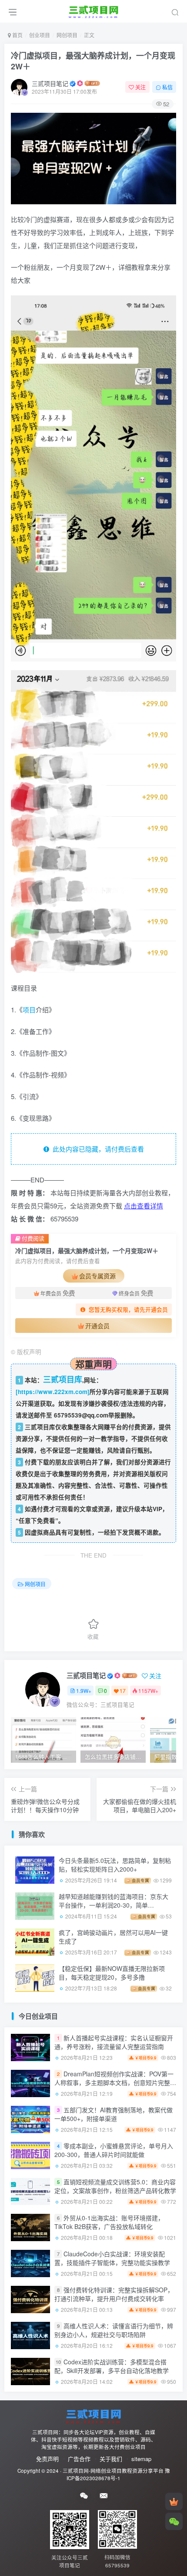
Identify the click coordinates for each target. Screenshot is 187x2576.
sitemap (141, 2459)
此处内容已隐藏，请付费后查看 (97, 1149)
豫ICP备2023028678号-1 (118, 2474)
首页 (17, 35)
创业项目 (40, 35)
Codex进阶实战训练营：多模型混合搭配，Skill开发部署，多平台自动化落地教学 (112, 2367)
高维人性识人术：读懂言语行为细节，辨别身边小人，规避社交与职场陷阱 (114, 2331)
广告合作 (79, 2459)
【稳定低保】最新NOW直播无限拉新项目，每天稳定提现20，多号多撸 (112, 1973)
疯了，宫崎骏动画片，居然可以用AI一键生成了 (113, 1937)
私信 (167, 87)
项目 (29, 1010)
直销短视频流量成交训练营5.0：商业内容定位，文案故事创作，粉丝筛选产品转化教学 (115, 2186)
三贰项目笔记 (50, 83)
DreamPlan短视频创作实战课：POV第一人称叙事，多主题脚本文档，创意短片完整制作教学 (115, 2083)
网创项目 (67, 35)
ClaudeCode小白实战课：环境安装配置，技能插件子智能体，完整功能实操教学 (112, 2259)
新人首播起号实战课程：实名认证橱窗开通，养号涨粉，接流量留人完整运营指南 (114, 2042)
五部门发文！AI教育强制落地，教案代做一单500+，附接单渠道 (114, 2114)
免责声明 (47, 2459)
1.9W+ (84, 1691)
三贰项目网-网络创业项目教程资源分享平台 (113, 2471)
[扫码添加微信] (174, 2521)
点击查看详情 (144, 1206)
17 (123, 1691)
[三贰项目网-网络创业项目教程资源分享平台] (93, 2415)
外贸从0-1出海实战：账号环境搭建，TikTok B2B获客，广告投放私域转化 (109, 2222)
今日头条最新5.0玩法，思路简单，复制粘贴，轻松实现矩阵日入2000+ (115, 1865)
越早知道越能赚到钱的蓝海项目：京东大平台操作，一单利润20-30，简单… (114, 1901)
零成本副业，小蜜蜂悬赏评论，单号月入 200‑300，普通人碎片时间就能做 (114, 2150)
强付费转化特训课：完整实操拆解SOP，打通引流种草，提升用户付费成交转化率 (114, 2295)
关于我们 (111, 2459)
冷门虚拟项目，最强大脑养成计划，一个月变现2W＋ (93, 61)
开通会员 (97, 1326)
